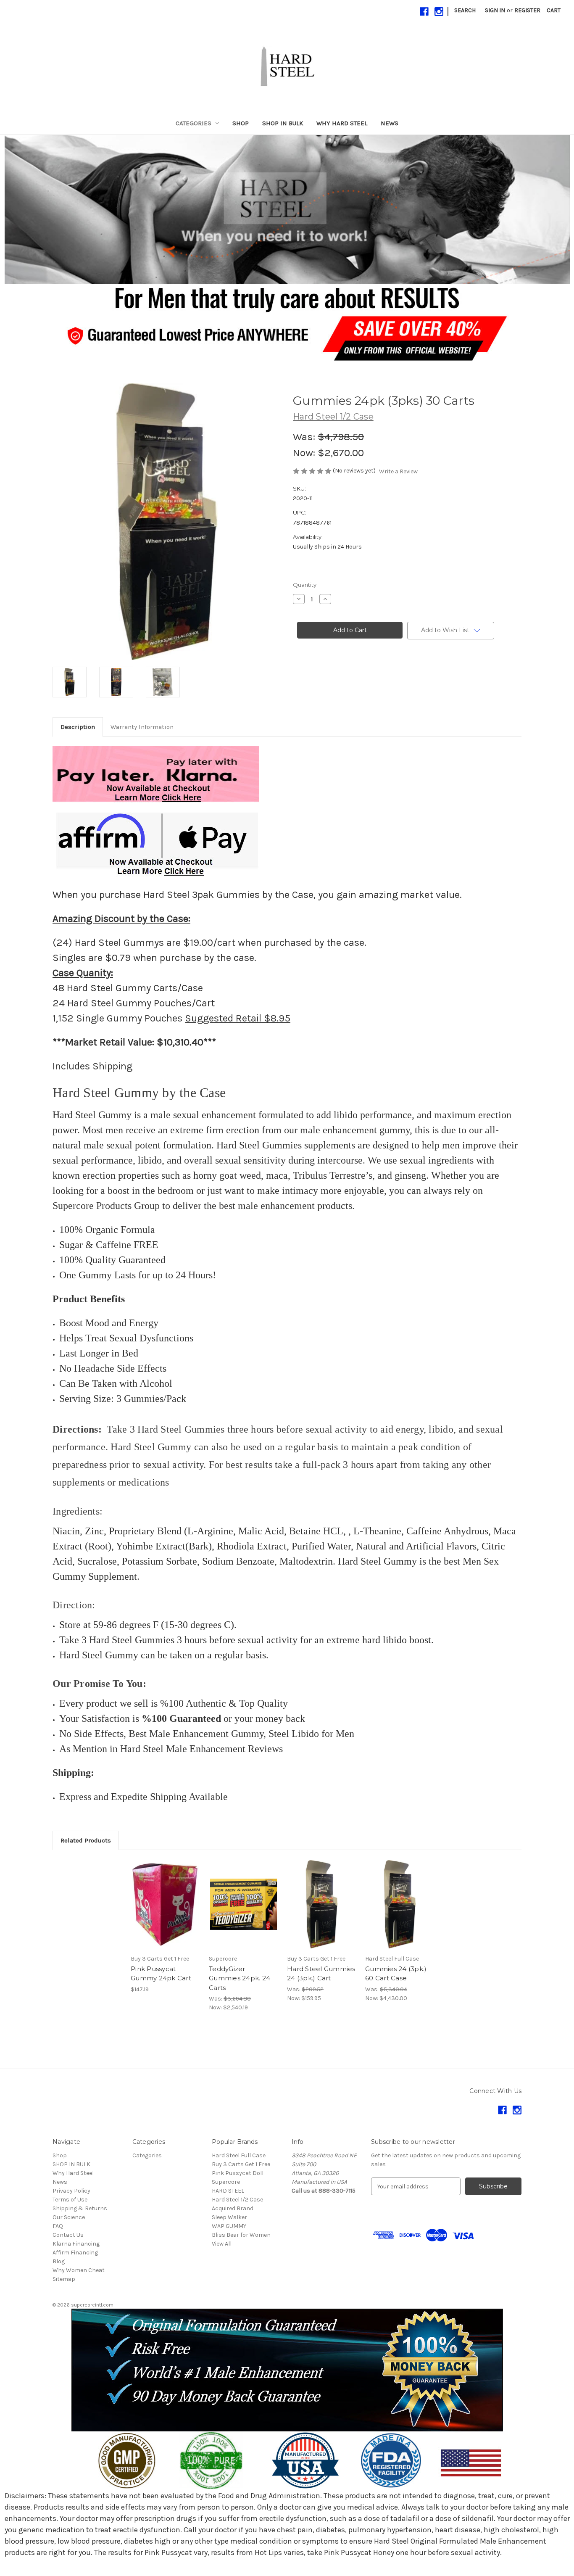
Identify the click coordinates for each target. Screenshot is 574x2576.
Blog (59, 2261)
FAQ (58, 2226)
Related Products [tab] (86, 1840)
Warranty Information (142, 727)
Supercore (226, 2182)
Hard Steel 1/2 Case (237, 2200)
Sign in (495, 10)
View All (222, 2244)
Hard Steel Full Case (239, 2155)
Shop (241, 123)
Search (465, 10)
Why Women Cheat (79, 2270)
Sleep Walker (229, 2217)
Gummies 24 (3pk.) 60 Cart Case (396, 1974)
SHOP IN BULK (283, 123)
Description (78, 727)
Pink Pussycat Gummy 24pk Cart (161, 1974)
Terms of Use (70, 2200)
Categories (194, 123)
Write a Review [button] (398, 471)
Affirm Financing (75, 2253)
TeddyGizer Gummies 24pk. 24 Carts (240, 1978)
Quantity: (305, 585)
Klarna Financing (76, 2244)
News (390, 123)
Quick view (165, 1897)
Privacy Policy (71, 2191)
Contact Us (68, 2235)
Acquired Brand (233, 2208)
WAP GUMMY (229, 2226)
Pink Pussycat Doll (238, 2173)
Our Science (69, 2217)
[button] (287, 210)
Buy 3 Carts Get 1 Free (241, 2164)
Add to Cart (165, 1911)
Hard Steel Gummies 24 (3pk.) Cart (321, 1974)
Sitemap (64, 2279)
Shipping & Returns (80, 2208)
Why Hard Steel (342, 123)
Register (527, 10)
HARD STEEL (228, 2191)
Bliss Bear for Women (241, 2235)
